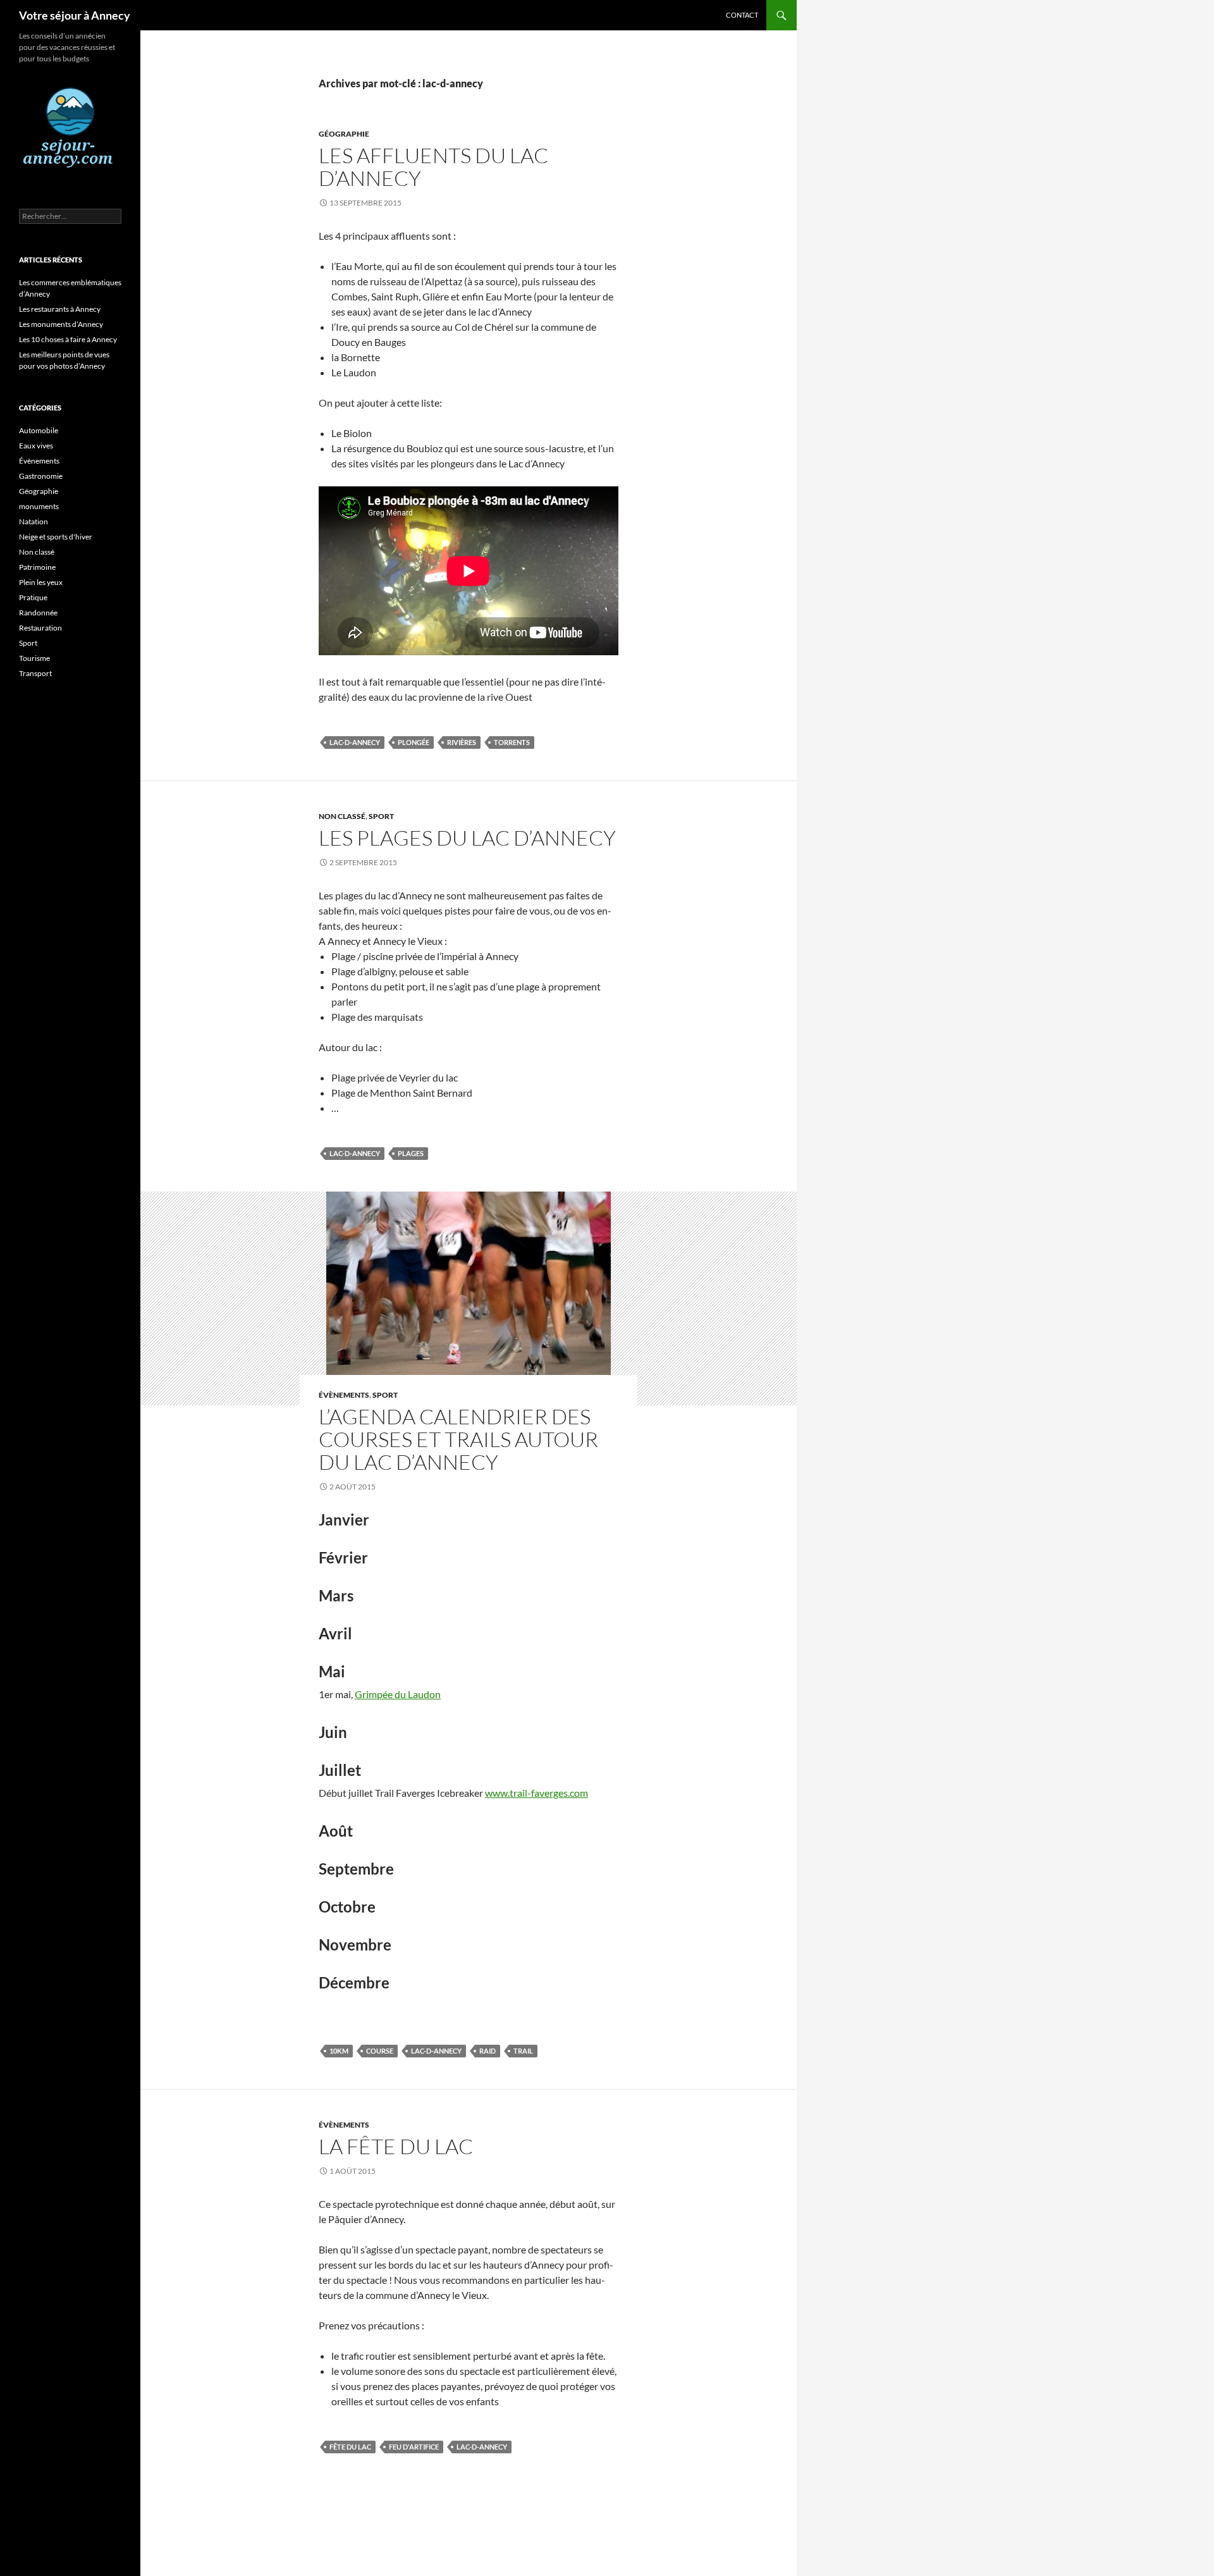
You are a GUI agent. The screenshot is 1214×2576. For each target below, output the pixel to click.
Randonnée (38, 613)
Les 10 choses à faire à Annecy (68, 339)
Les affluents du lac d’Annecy (433, 167)
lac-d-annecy (355, 742)
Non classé (342, 816)
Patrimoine (37, 567)
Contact (742, 15)
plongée (414, 742)
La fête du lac (396, 2146)
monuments (39, 506)
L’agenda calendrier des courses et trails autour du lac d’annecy (458, 1439)
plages (411, 1153)
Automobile (39, 430)
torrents (512, 742)
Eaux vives (36, 446)
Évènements (344, 1395)
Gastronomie (41, 476)
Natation (34, 521)
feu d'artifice (414, 2447)
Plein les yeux (41, 582)
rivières (462, 742)
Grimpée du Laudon (398, 1694)
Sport (381, 816)
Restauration (40, 628)
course (380, 2051)
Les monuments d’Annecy (61, 324)
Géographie (344, 134)
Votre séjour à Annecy (75, 15)
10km (339, 2051)
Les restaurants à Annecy (60, 309)
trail (523, 2051)
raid (487, 2051)
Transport (35, 673)
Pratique (33, 597)
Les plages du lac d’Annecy (467, 838)
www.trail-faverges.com (536, 1793)
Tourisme (34, 658)
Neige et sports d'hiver (56, 537)
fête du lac (350, 2447)
